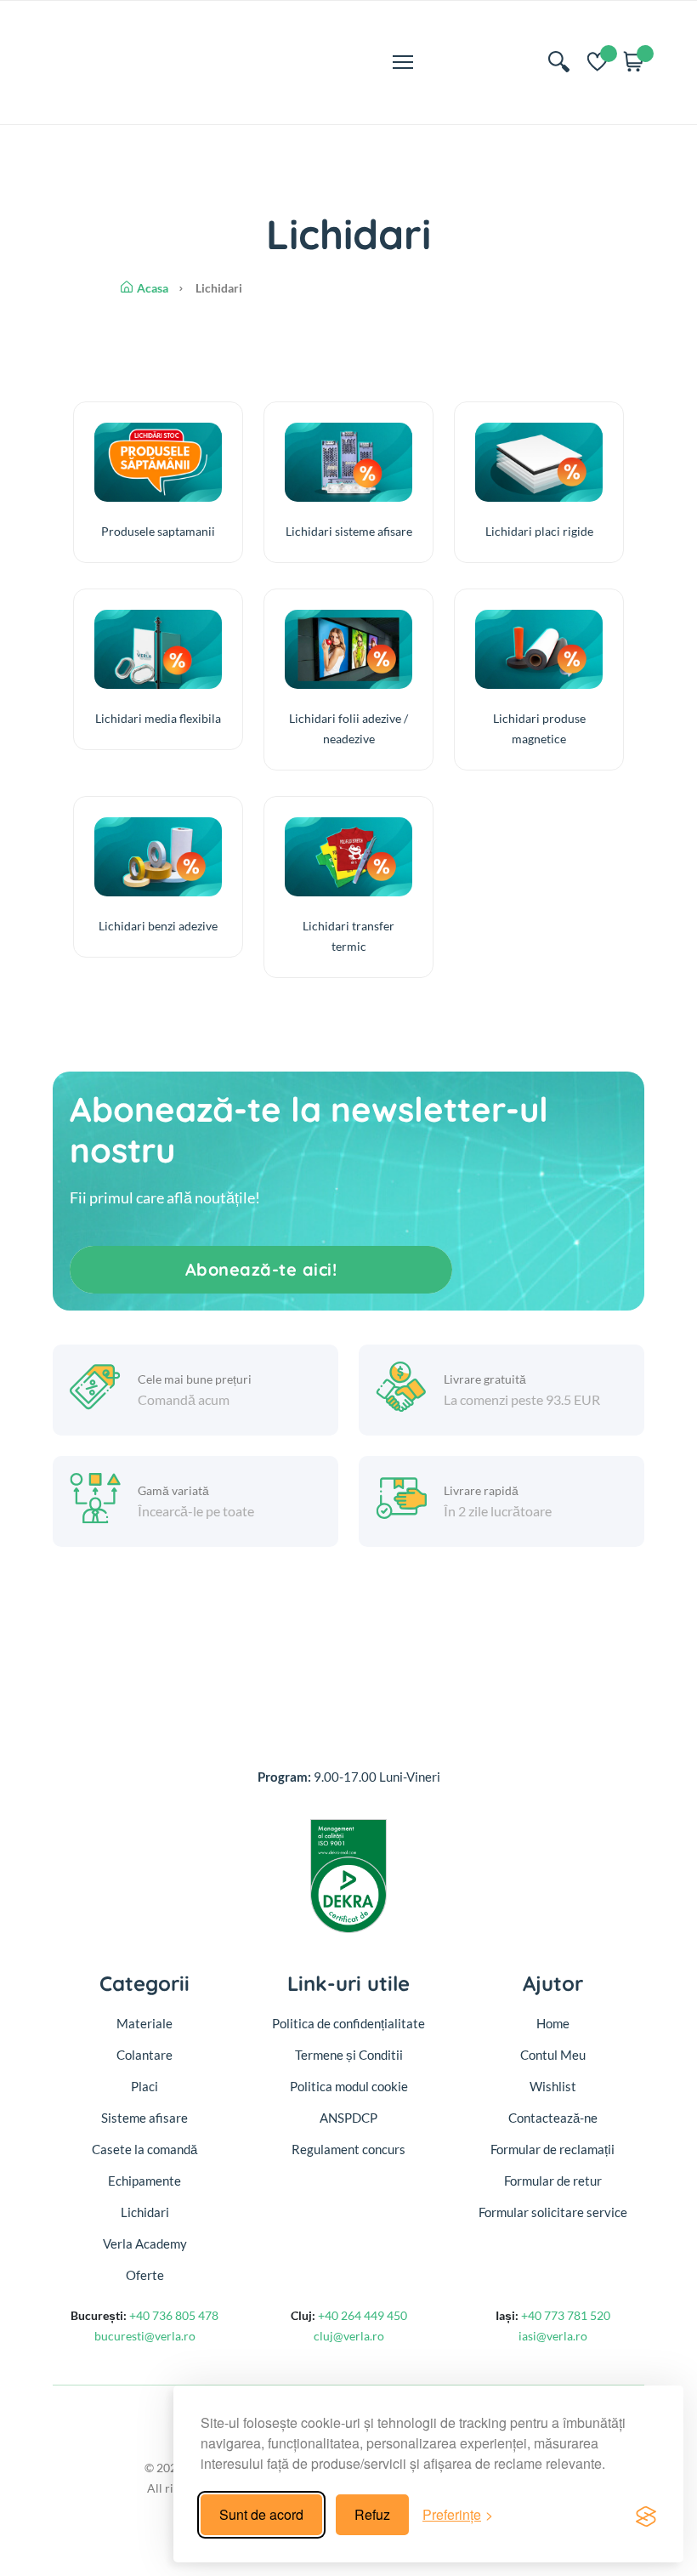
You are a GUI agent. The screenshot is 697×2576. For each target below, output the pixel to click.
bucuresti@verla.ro (145, 2336)
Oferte (145, 2275)
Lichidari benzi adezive (158, 926)
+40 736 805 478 (173, 2315)
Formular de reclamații (552, 2149)
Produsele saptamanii (158, 531)
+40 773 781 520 (564, 2315)
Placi (144, 2086)
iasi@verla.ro (553, 2336)
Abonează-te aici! (261, 1269)
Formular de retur (553, 2181)
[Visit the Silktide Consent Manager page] (646, 2515)
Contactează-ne (553, 2118)
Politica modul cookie (349, 2086)
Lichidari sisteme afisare (349, 531)
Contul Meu (553, 2055)
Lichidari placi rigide (539, 531)
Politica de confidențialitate (348, 2023)
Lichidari (145, 2212)
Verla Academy (145, 2243)
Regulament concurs (348, 2149)
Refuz (372, 2514)
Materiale (144, 2023)
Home (553, 2023)
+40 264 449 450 (361, 2315)
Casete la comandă (144, 2149)
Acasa (153, 288)
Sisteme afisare (144, 2118)
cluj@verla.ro (349, 2336)
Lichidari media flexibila (158, 718)
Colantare (144, 2055)
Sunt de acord (261, 2514)
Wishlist (553, 2086)
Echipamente (144, 2181)
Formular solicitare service (553, 2212)
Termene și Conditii (349, 2055)
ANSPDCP (348, 2118)
